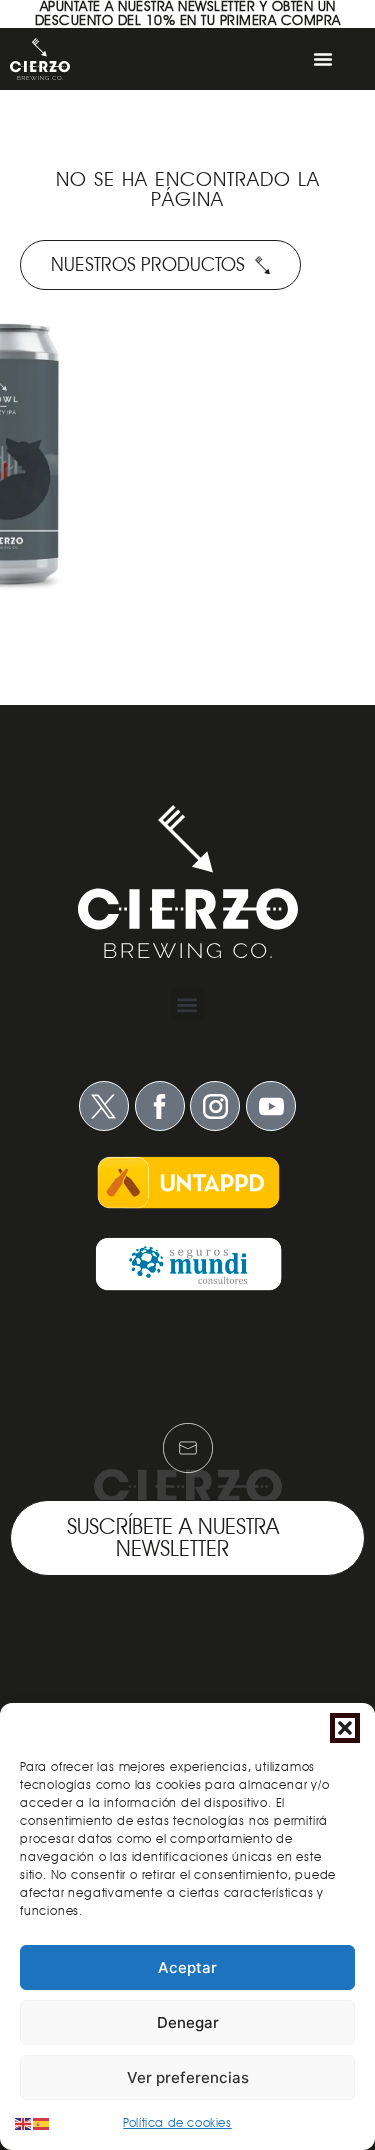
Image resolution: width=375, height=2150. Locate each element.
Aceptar (187, 1967)
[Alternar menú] (323, 59)
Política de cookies (177, 2122)
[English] (24, 2122)
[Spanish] (42, 2122)
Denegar (188, 2022)
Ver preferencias (188, 2077)
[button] (345, 1728)
